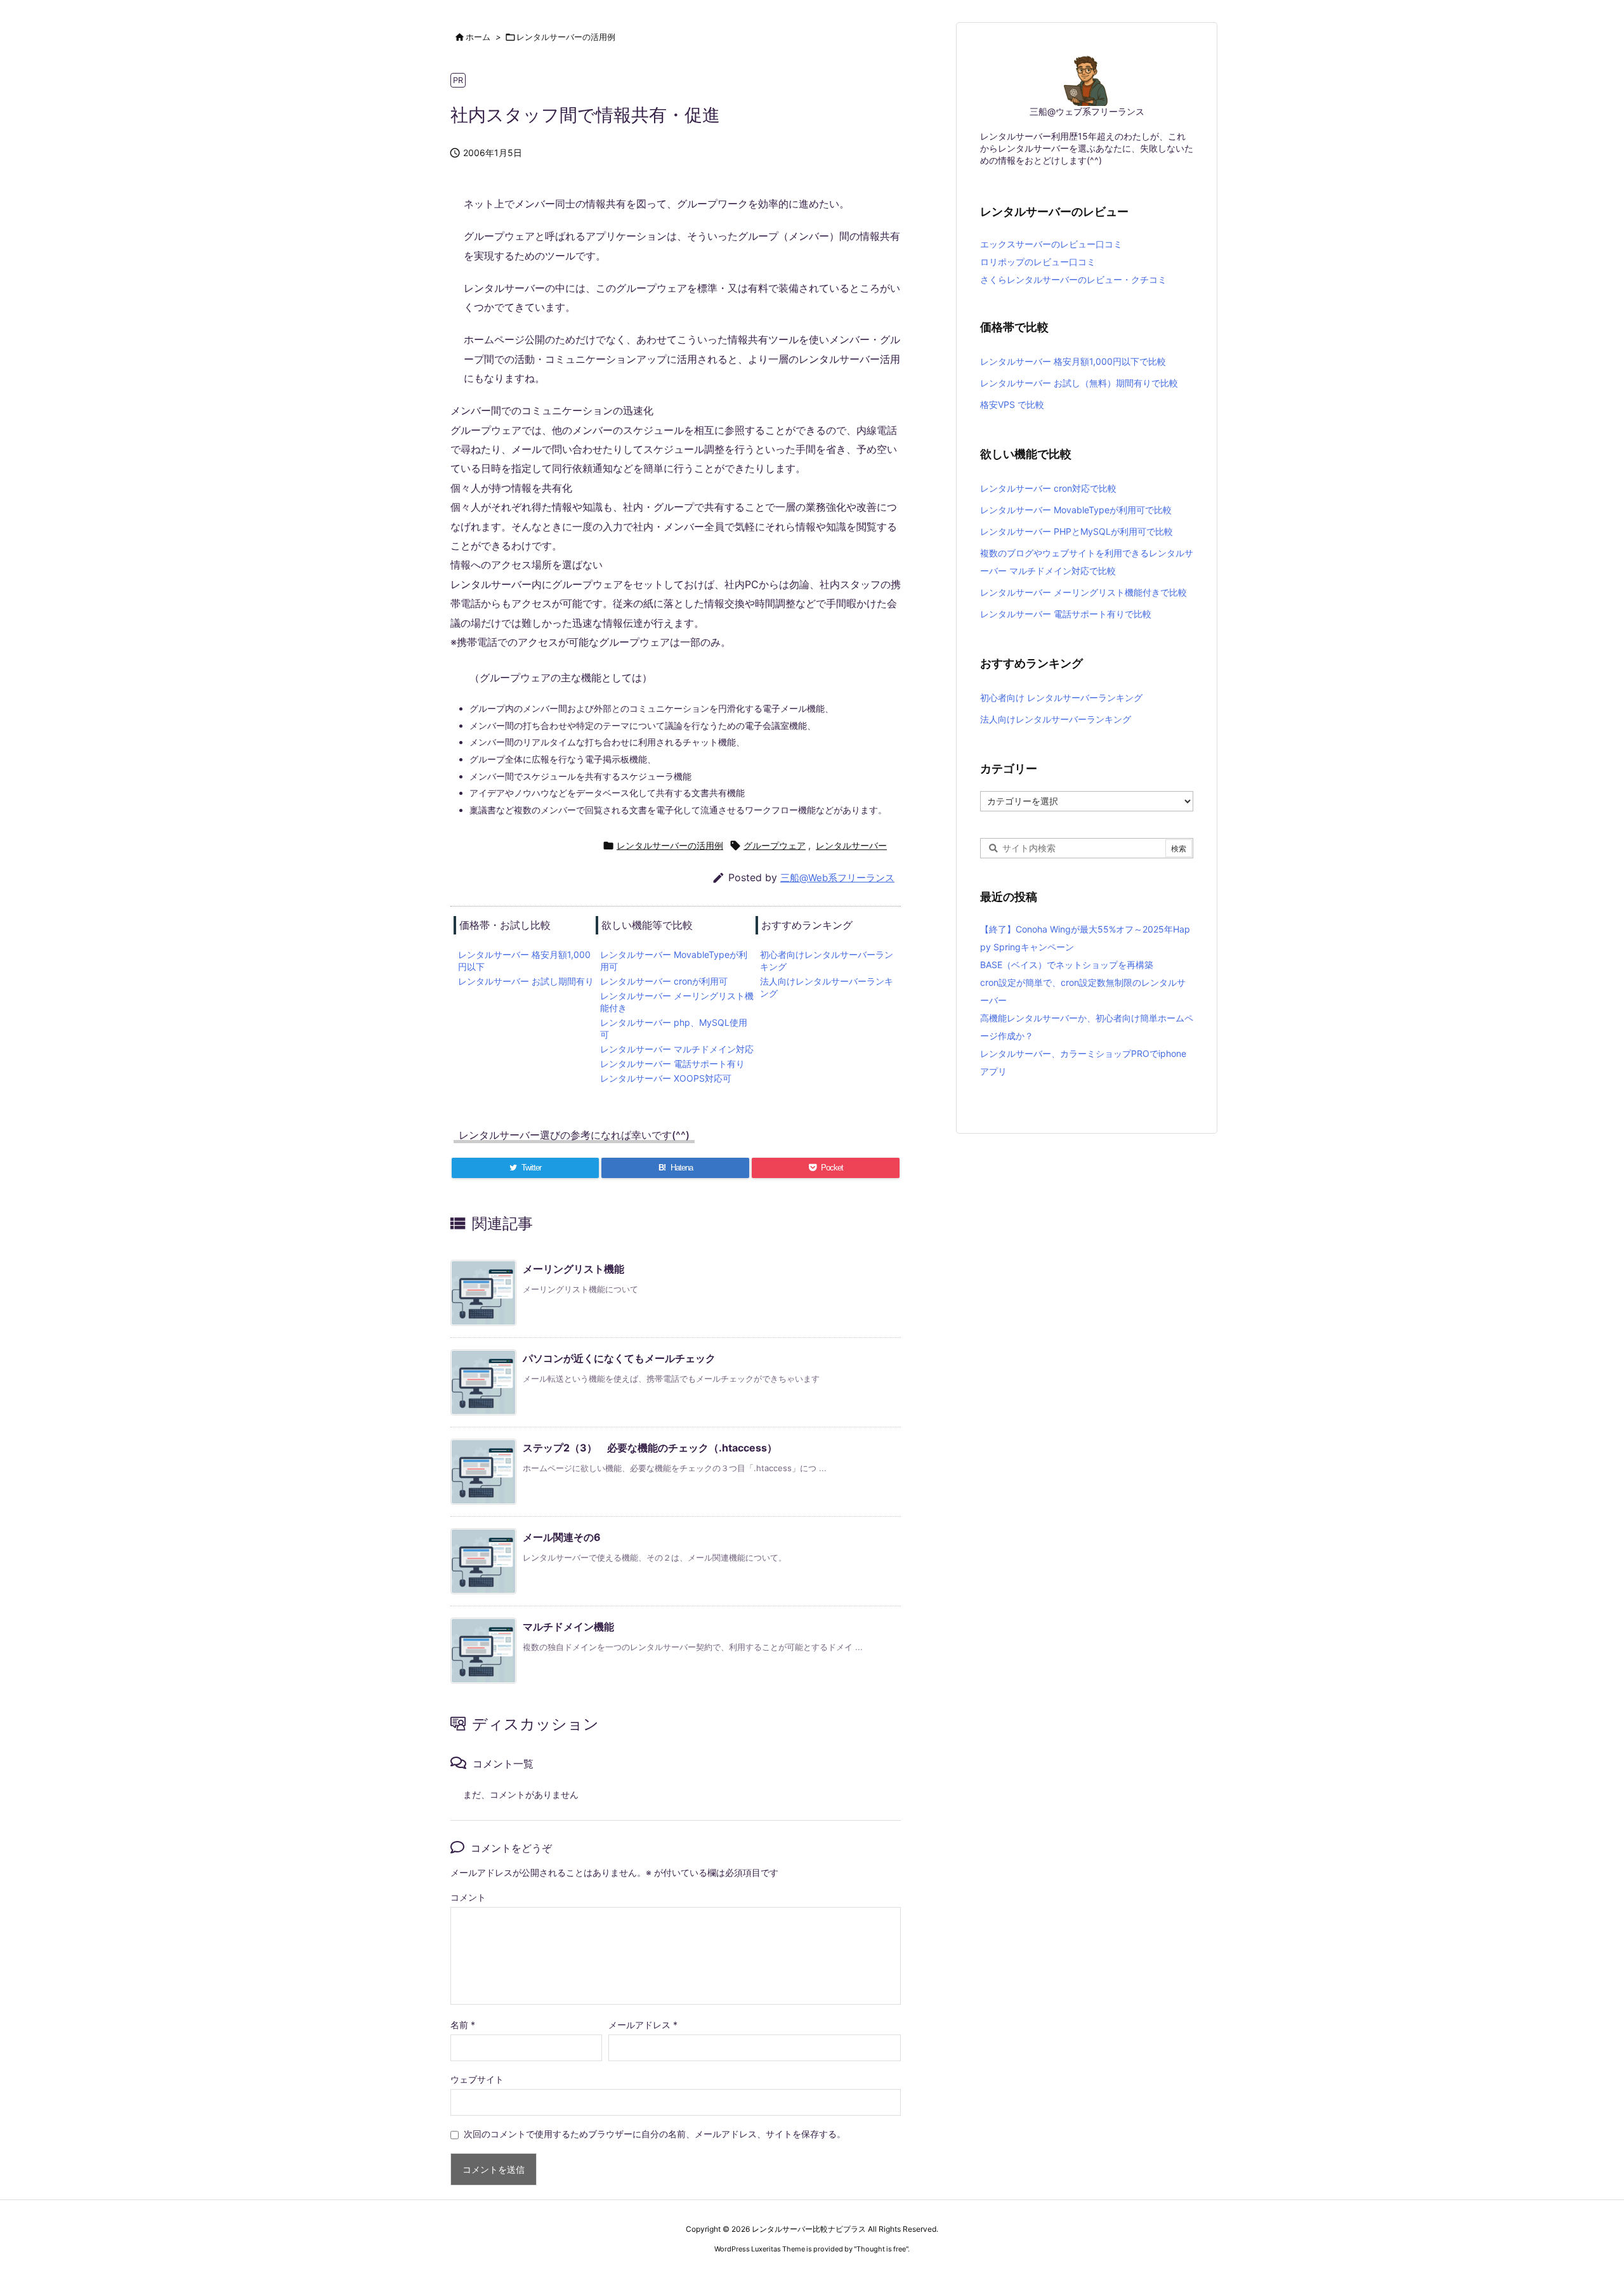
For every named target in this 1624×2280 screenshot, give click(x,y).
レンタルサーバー (851, 845)
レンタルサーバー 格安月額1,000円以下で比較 (1073, 361)
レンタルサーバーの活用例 (566, 37)
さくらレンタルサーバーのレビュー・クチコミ (1073, 279)
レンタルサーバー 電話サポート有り (672, 1064)
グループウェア (775, 845)
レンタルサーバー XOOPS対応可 (666, 1078)
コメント (468, 1897)
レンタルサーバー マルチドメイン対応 (677, 1049)
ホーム (478, 37)
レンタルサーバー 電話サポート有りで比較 (1066, 614)
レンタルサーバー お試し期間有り (526, 981)
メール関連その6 (562, 1537)
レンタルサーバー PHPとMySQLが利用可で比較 (1077, 531)
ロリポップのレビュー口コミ (1038, 262)
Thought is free (881, 2249)
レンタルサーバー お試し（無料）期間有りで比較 (1079, 383)
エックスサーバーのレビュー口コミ (1051, 244)
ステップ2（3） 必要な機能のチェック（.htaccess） (650, 1448)
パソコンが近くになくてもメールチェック (619, 1358)
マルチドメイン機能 (568, 1627)
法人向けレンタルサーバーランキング (1056, 719)
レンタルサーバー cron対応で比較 (1048, 488)
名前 (463, 2025)
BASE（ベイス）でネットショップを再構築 (1067, 965)
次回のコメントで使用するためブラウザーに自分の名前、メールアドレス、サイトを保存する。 (655, 2134)
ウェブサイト (477, 2079)
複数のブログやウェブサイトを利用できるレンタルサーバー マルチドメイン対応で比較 (1087, 562)
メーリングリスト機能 (573, 1269)
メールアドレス (643, 2025)
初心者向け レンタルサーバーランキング (1061, 698)
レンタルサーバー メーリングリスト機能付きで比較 (1084, 592)
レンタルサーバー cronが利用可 (664, 981)
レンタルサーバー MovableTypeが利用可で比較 (1076, 510)
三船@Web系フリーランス (837, 878)
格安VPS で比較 (1012, 404)
